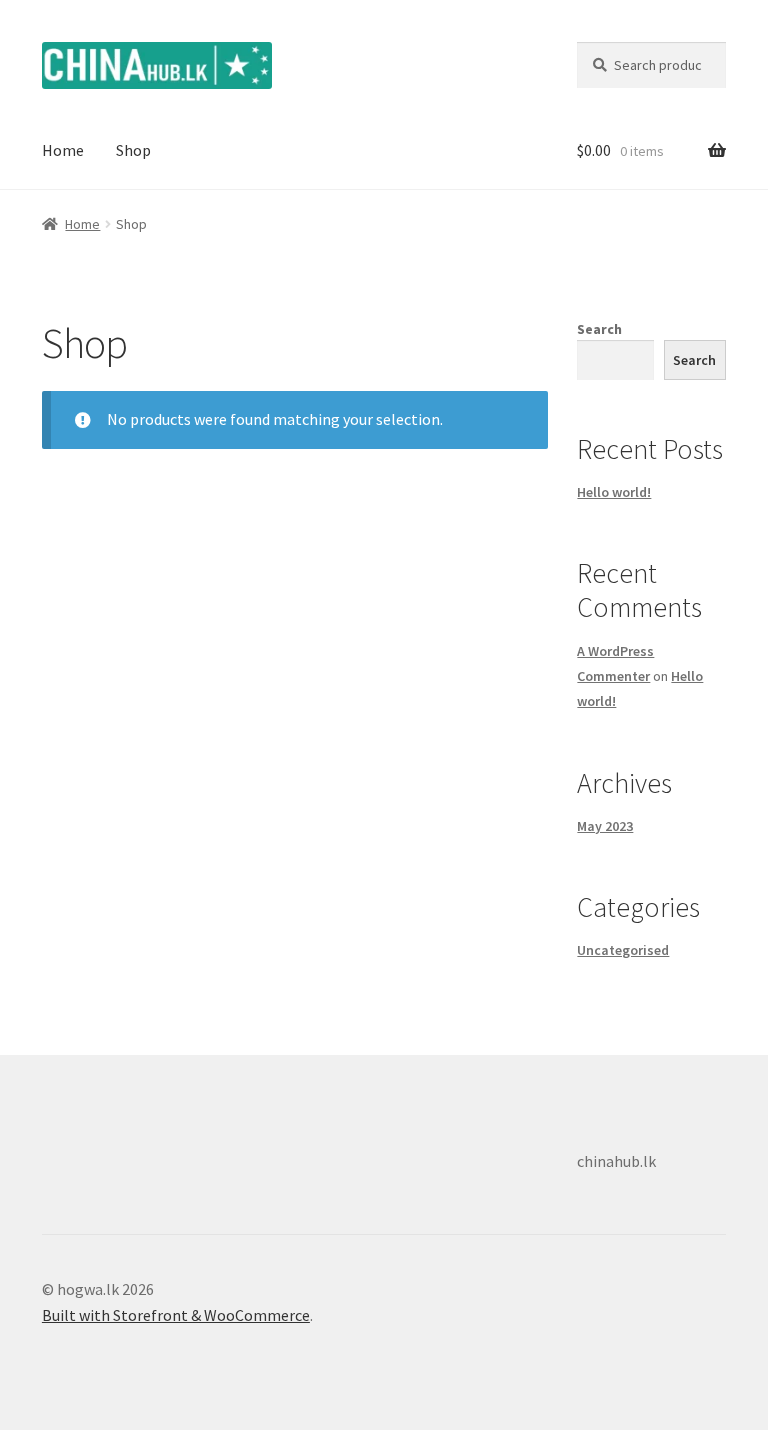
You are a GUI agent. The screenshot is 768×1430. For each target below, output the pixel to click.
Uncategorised (623, 950)
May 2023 (605, 826)
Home (63, 150)
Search (599, 329)
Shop (133, 150)
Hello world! (614, 492)
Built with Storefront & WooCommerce (176, 1315)
